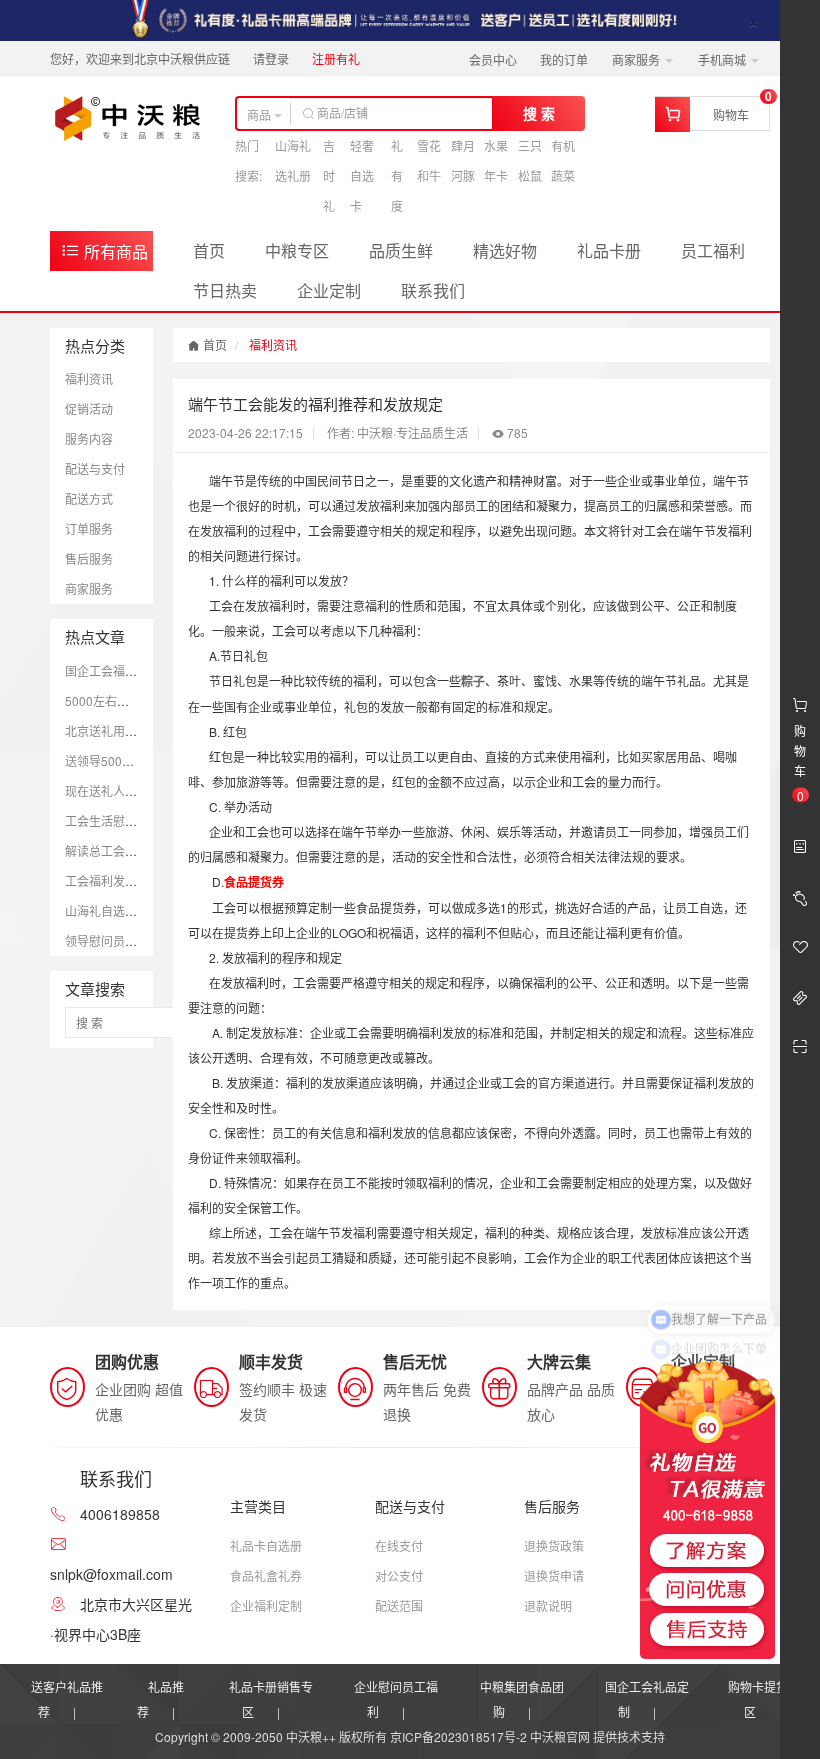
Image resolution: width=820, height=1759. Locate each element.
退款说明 (548, 1605)
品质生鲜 (401, 250)
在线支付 (399, 1545)
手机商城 (723, 59)
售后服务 (89, 558)
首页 (209, 250)
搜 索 (539, 113)
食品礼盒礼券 (266, 1575)
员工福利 (713, 250)
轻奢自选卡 (362, 175)
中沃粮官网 (560, 1736)
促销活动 (89, 408)
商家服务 (637, 59)
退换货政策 (554, 1545)
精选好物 (505, 250)
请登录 (271, 58)
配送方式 (89, 498)
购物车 (731, 114)
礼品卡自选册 (266, 1545)
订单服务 (89, 528)
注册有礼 (336, 58)
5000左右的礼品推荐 (121, 700)
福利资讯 (89, 378)
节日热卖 (225, 290)
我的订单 (564, 59)
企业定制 (329, 290)
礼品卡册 (609, 250)
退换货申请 (554, 1575)
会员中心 (493, 59)
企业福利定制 (266, 1605)
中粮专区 (297, 250)
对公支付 (399, 1575)
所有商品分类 (104, 255)
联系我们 (433, 290)
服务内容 (89, 438)
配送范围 (399, 1605)
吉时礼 (329, 175)
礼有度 (397, 175)
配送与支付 (95, 468)
